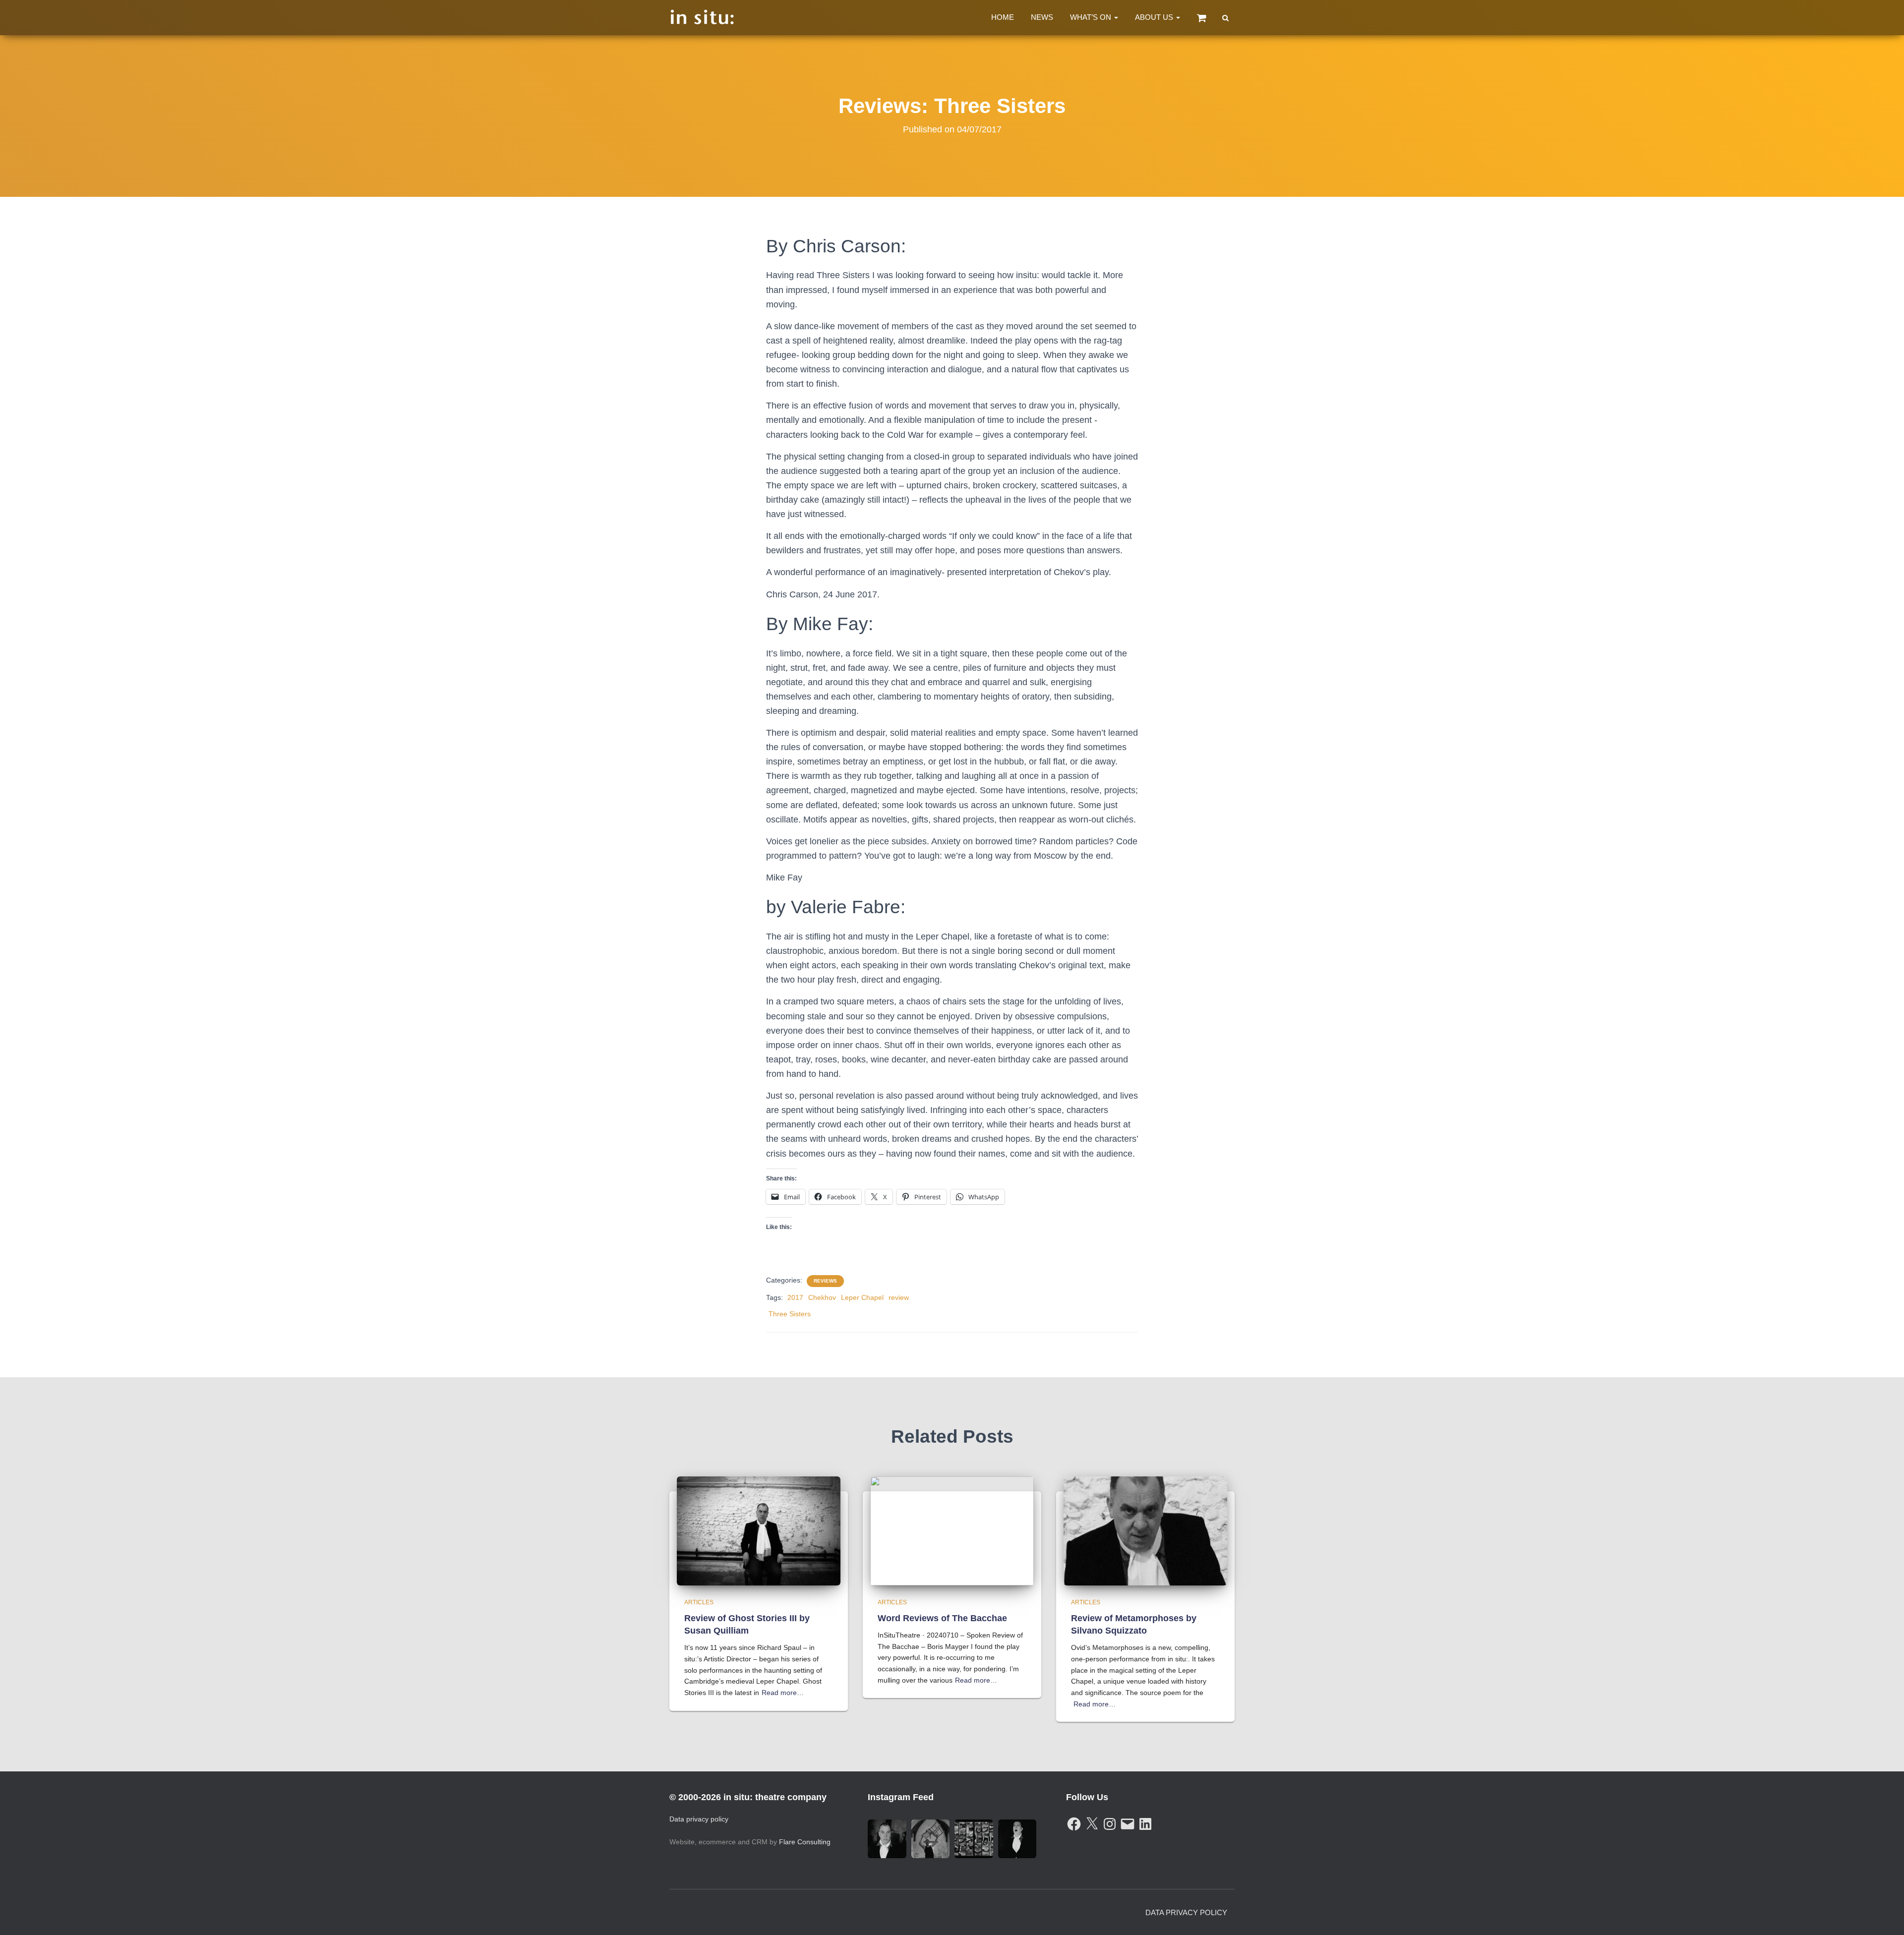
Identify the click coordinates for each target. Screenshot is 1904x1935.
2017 (795, 1297)
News (1042, 17)
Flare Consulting (805, 1842)
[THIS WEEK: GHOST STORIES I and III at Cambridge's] (887, 1839)
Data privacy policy (699, 1819)
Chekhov (822, 1297)
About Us (1155, 17)
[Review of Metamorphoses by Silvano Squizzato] (1145, 1530)
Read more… (783, 1693)
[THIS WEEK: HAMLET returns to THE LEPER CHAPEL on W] (931, 1839)
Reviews (825, 1281)
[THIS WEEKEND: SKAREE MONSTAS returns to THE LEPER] (974, 1839)
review (899, 1297)
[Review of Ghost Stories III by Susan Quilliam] (759, 1530)
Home (1003, 17)
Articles (699, 1602)
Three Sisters (790, 1314)
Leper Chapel (862, 1297)
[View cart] (1202, 18)
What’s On (1092, 17)
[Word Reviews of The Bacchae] (952, 1530)
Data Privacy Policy (1186, 1912)
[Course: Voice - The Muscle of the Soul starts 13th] (1017, 1839)
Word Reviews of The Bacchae (942, 1618)
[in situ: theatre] (702, 18)
